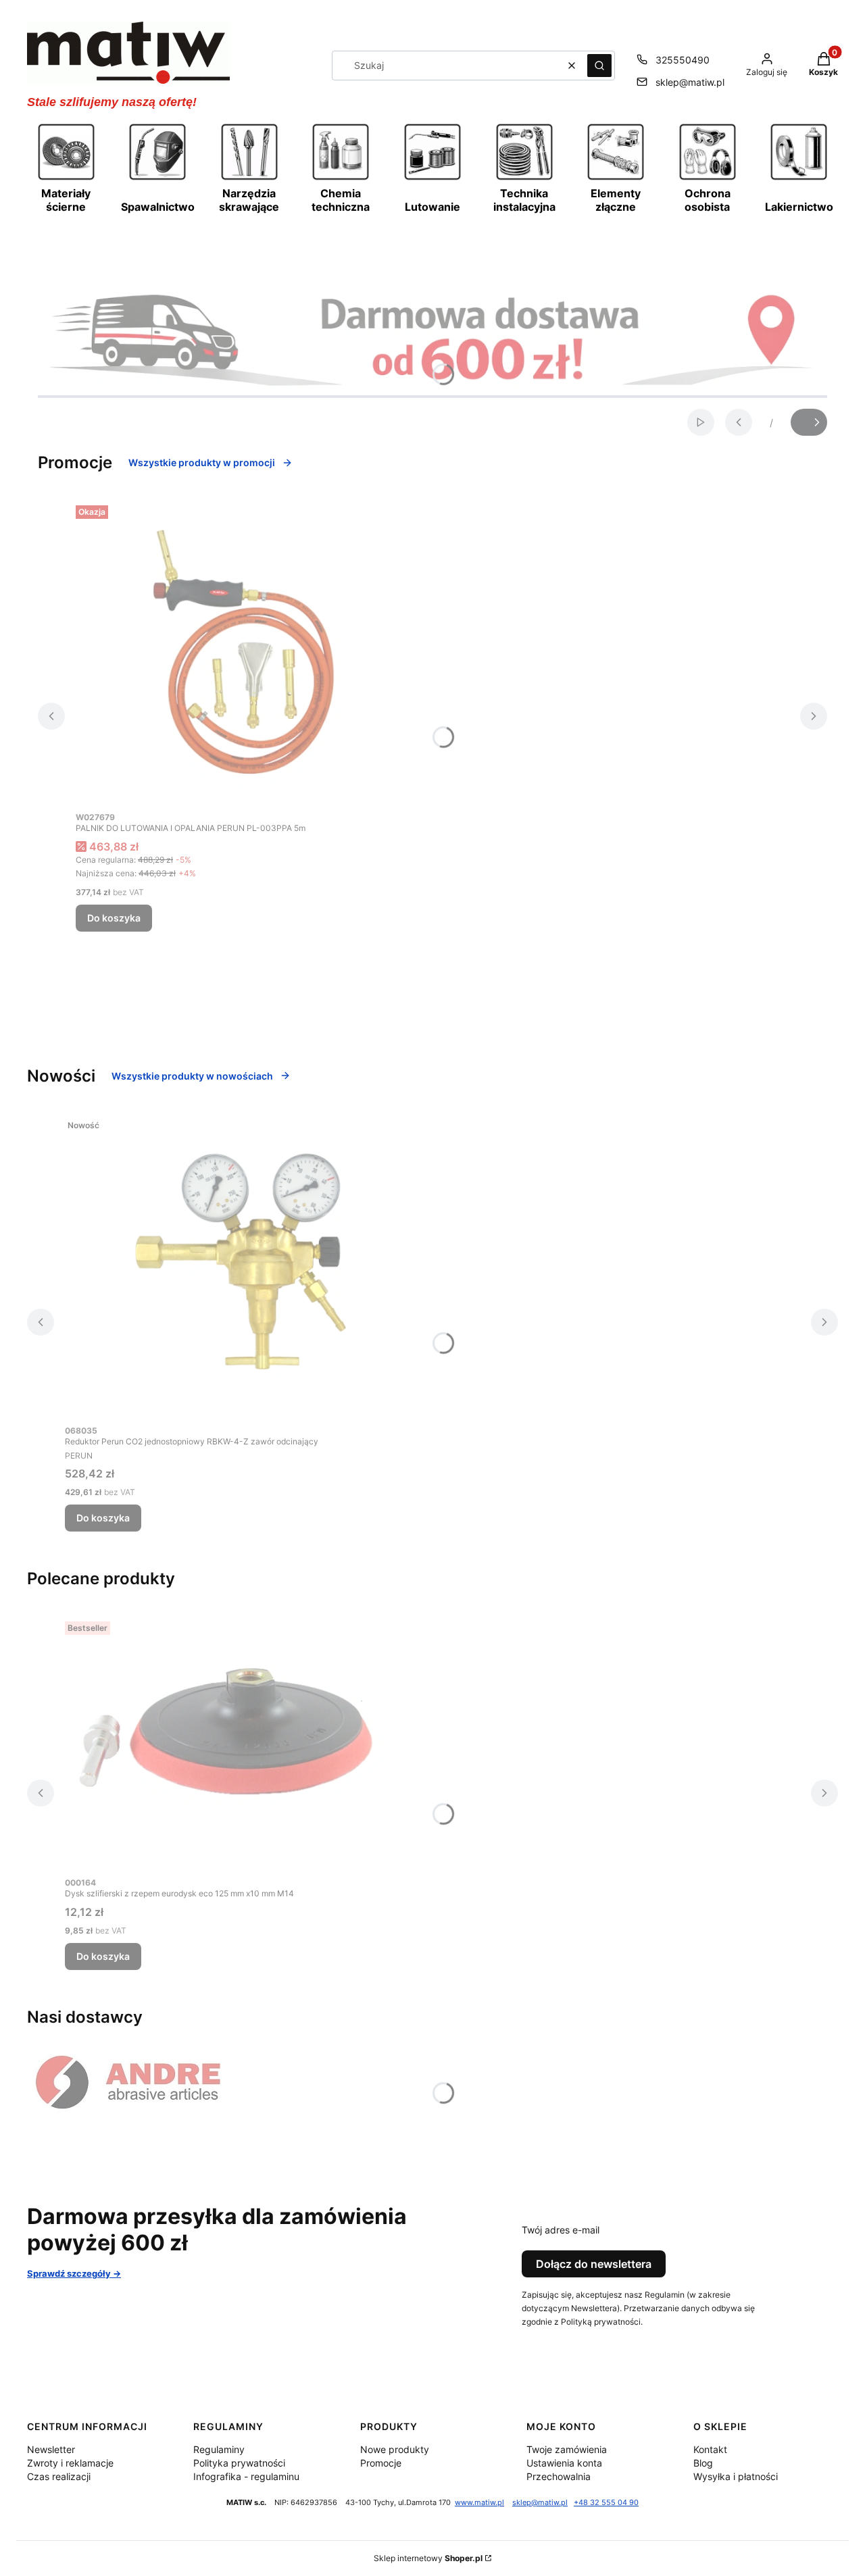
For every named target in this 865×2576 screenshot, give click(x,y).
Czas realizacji (59, 2476)
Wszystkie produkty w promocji (202, 462)
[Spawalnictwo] (157, 178)
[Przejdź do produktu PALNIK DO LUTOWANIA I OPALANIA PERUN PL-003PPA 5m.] (245, 652)
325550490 (683, 60)
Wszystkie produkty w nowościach (192, 1076)
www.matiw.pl (479, 2503)
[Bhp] (708, 178)
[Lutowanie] (432, 178)
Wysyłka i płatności (736, 2476)
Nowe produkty (395, 2449)
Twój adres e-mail (561, 2230)
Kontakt (710, 2449)
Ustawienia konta (564, 2463)
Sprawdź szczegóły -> (74, 2273)
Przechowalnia (559, 2476)
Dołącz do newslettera (594, 2264)
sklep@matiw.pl (690, 82)
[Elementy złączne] (616, 178)
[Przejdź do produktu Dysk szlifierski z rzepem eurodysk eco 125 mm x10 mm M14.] (234, 1743)
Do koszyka (114, 918)
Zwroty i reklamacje (70, 2463)
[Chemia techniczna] (341, 178)
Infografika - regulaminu (246, 2476)
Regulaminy (219, 2449)
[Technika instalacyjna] (524, 178)
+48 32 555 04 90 (606, 2503)
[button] (599, 66)
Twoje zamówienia (567, 2449)
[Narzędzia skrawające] (249, 178)
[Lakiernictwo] (799, 178)
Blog (703, 2463)
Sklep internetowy (428, 2558)
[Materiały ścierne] (66, 178)
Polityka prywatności (239, 2463)
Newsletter (51, 2449)
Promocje (381, 2463)
